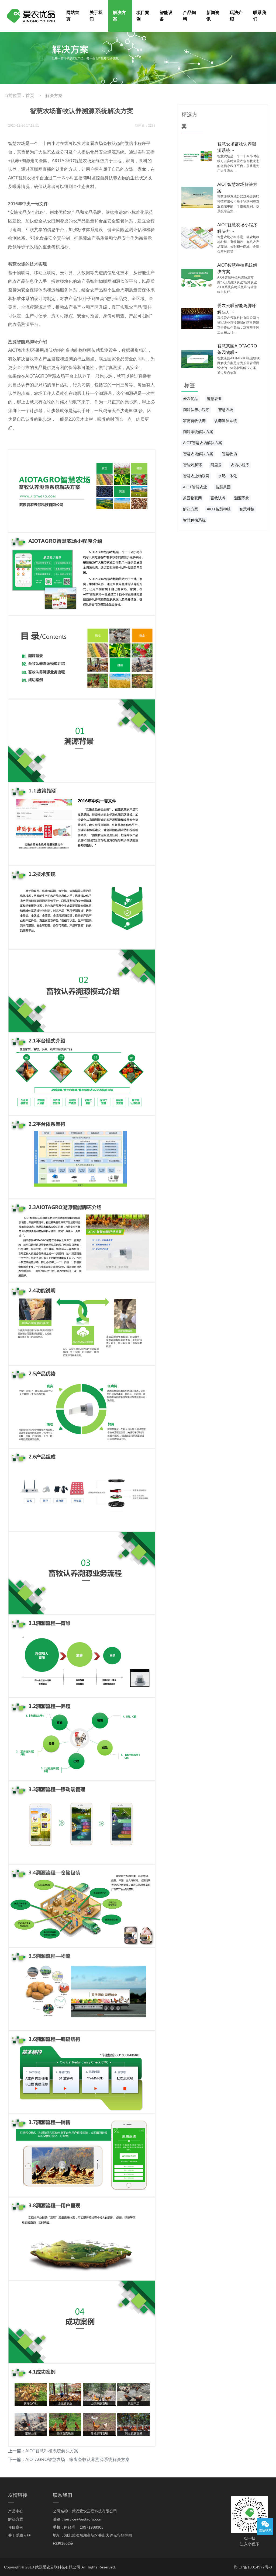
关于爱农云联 (19, 2535)
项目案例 (143, 16)
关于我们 (96, 16)
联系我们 (260, 16)
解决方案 (119, 16)
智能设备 (166, 16)
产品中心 (16, 2511)
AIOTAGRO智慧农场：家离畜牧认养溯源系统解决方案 (77, 2460)
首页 (30, 95)
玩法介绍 (236, 16)
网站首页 (73, 16)
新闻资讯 (213, 16)
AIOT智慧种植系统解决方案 (52, 2451)
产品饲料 (189, 16)
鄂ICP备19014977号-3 (253, 2567)
